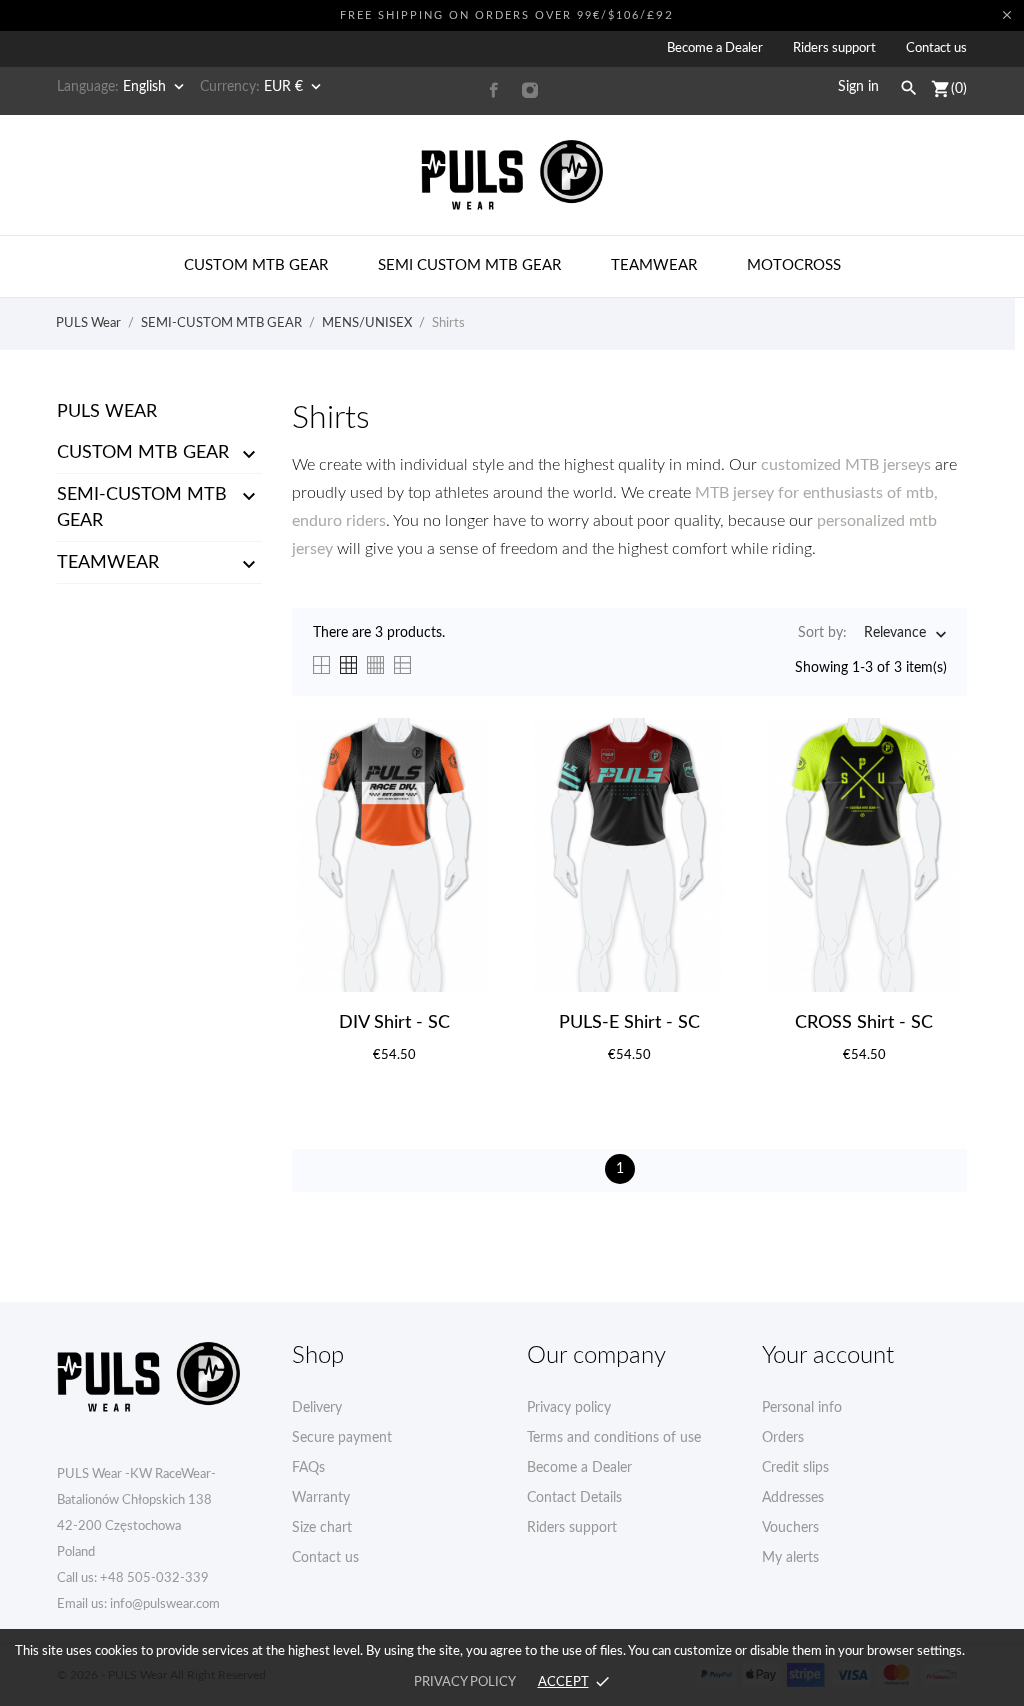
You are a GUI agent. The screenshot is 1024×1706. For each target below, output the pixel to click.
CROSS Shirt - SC (864, 1023)
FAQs (308, 1468)
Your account (828, 1356)
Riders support (834, 48)
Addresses (793, 1498)
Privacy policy (569, 1408)
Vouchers (790, 1528)
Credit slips (795, 1468)
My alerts (790, 1558)
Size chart (322, 1528)
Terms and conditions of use (614, 1438)
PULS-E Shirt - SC (629, 1023)
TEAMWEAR (108, 563)
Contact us (936, 48)
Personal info (802, 1408)
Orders (783, 1438)
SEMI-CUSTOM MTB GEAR (142, 508)
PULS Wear (107, 412)
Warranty (321, 1498)
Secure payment (342, 1438)
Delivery (317, 1408)
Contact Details (574, 1498)
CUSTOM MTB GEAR (143, 453)
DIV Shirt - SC (394, 1023)
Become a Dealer (715, 48)
